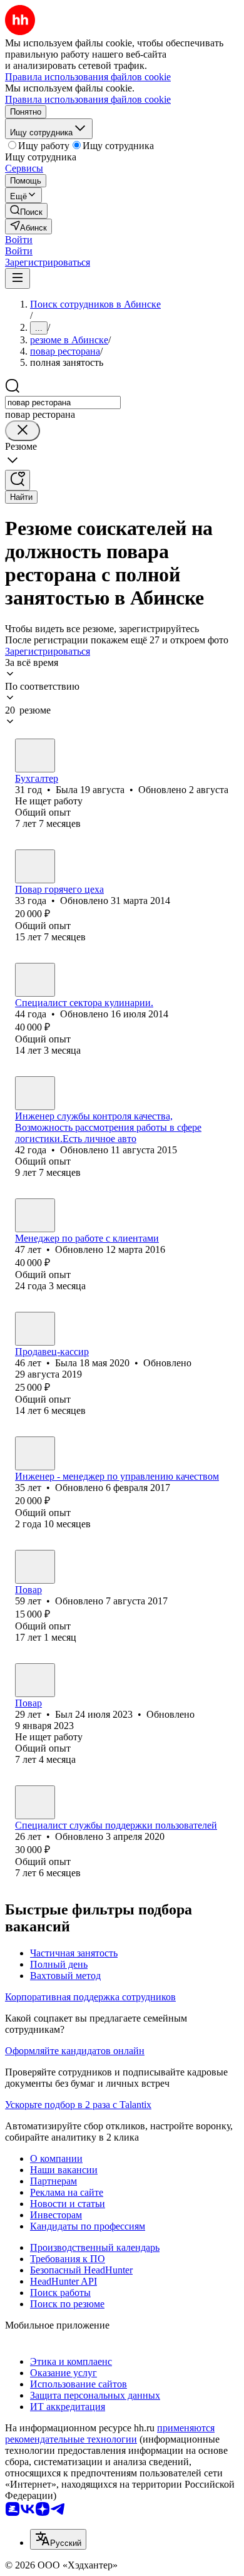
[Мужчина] (35, 980)
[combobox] (63, 402)
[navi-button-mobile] (18, 278)
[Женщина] (35, 756)
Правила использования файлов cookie (88, 99)
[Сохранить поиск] (18, 480)
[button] (19, 240)
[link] (26, 211)
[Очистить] (23, 431)
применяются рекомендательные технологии (110, 2433)
